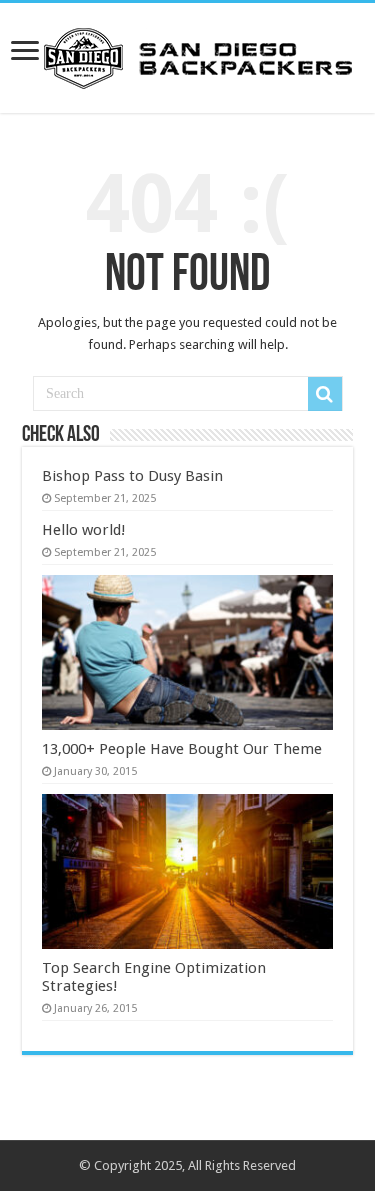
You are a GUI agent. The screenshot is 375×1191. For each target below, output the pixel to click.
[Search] (325, 394)
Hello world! (84, 530)
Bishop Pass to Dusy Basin (132, 476)
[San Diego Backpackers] (188, 54)
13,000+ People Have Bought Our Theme (182, 749)
